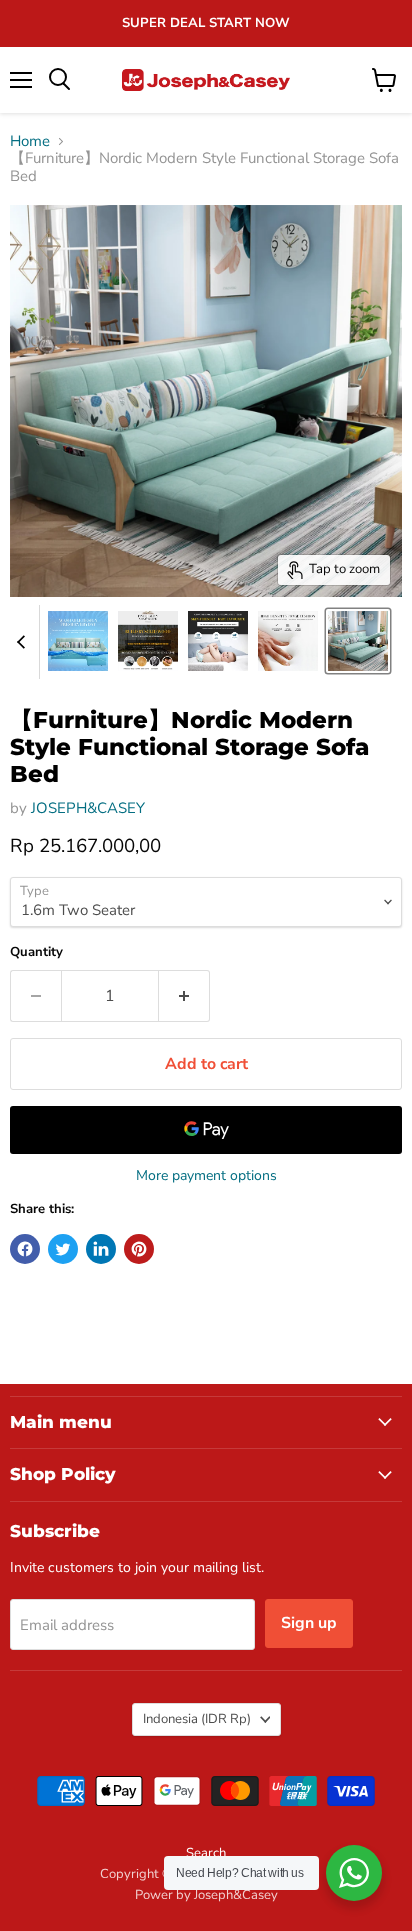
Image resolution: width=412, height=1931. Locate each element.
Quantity (36, 952)
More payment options (206, 1176)
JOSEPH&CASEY (88, 808)
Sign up (309, 1623)
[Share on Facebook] (25, 1249)
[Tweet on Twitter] (63, 1249)
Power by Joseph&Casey (206, 1895)
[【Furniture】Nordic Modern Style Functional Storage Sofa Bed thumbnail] (78, 641)
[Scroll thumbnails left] (24, 642)
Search (206, 1853)
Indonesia (197, 1719)
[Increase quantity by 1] (184, 996)
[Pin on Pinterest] (139, 1249)
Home (30, 141)
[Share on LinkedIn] (101, 1249)
